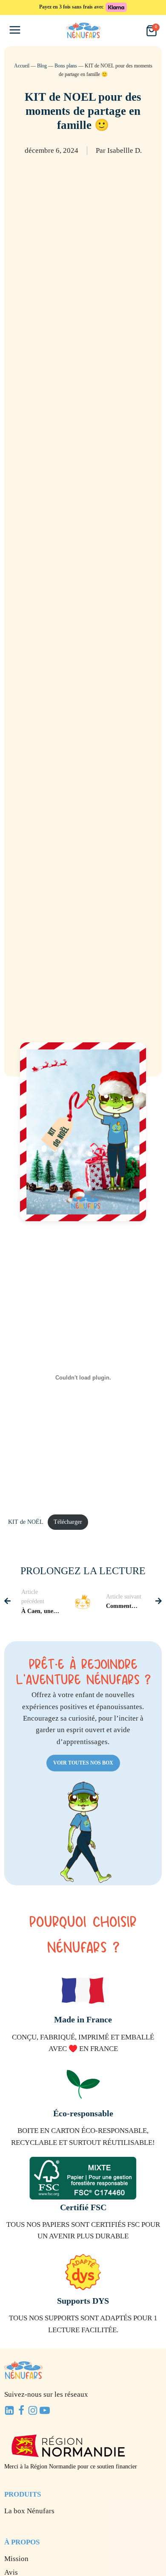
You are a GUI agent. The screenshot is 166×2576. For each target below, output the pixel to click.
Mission (16, 2559)
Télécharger (68, 1522)
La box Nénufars (29, 2511)
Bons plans (66, 66)
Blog (42, 66)
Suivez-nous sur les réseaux (46, 2394)
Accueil (22, 66)
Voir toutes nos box (83, 1763)
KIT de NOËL (26, 1522)
